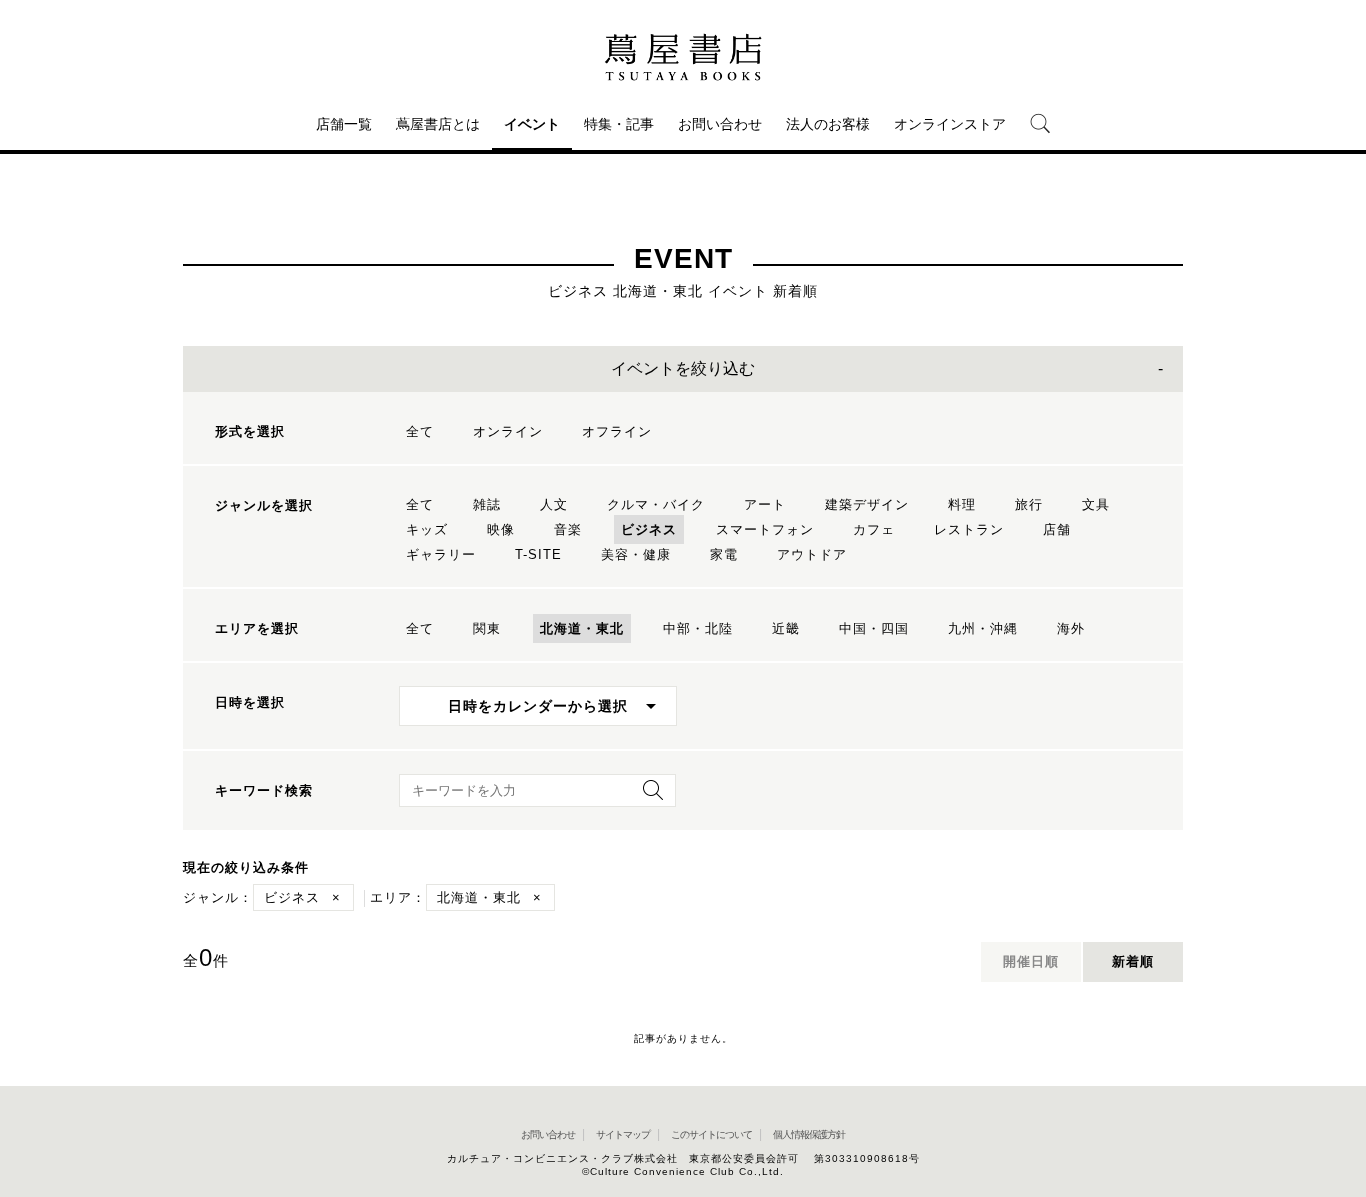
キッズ (427, 529)
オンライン (508, 431)
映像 (501, 529)
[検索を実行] (648, 796)
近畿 (786, 628)
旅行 (1029, 504)
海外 (1071, 628)
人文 (554, 504)
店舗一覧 (344, 124)
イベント (532, 124)
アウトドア (812, 554)
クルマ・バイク (656, 504)
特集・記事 (619, 124)
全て (420, 431)
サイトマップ (623, 1134)
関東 (487, 628)
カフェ (874, 529)
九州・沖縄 (983, 628)
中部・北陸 (698, 628)
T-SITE (538, 554)
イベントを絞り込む (683, 368)
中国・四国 (874, 628)
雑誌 (487, 504)
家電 (724, 554)
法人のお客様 (828, 124)
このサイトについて (711, 1134)
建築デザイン (867, 504)
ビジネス (649, 529)
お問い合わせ (720, 124)
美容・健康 (636, 554)
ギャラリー (441, 554)
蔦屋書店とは (438, 124)
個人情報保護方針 (809, 1134)
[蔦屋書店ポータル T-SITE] (683, 57)
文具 (1096, 504)
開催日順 (1031, 961)
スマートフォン (765, 529)
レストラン (969, 529)
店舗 (1057, 529)
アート (765, 504)
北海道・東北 (582, 628)
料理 (962, 504)
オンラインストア (950, 124)
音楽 (568, 529)
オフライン (617, 431)
